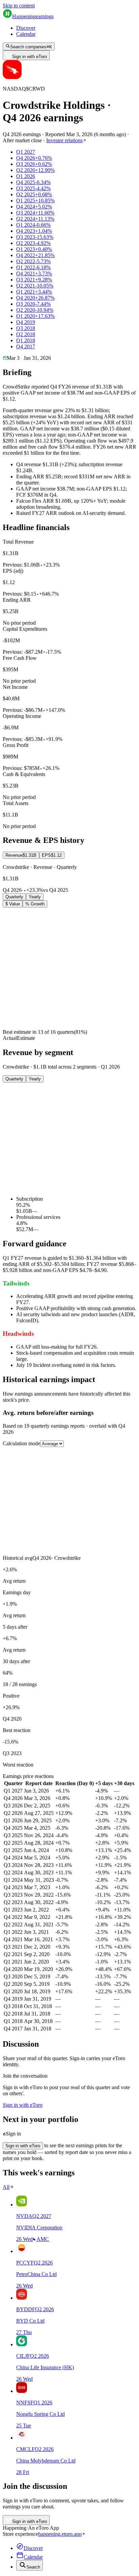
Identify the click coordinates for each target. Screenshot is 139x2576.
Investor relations (64, 140)
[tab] (21, 855)
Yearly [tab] (35, 897)
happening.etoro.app (60, 2534)
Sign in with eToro (30, 57)
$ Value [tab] (13, 904)
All (6, 2187)
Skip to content (19, 6)
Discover (26, 28)
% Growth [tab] (35, 904)
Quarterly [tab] (14, 897)
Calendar (26, 34)
